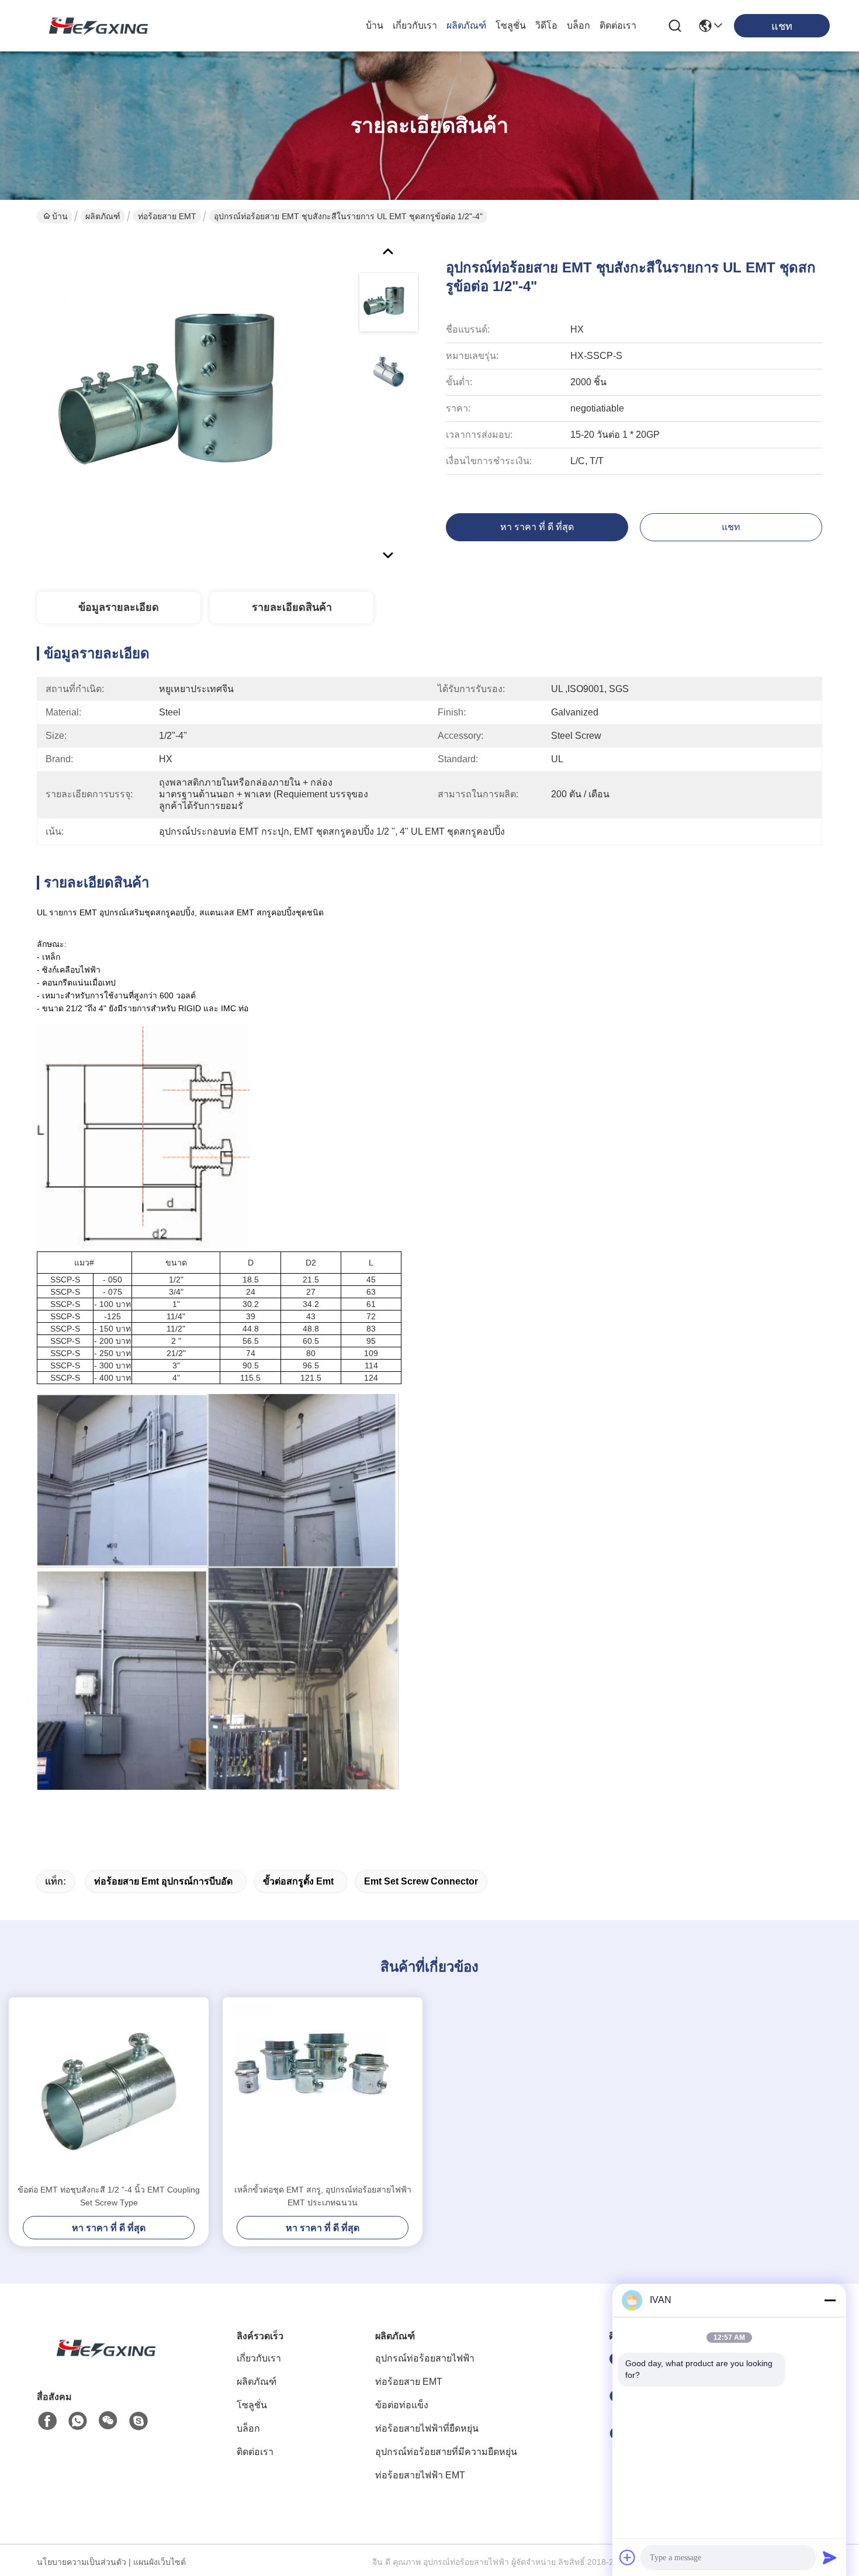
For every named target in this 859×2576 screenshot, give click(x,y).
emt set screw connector (421, 1881)
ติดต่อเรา (618, 25)
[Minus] (830, 2300)
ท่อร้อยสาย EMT (167, 216)
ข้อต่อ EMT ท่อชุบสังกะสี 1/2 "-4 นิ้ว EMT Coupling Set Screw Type (109, 2196)
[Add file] (628, 2557)
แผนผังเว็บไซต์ (160, 2562)
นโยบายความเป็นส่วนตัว (82, 2562)
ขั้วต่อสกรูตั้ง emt (298, 1881)
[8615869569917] (78, 2421)
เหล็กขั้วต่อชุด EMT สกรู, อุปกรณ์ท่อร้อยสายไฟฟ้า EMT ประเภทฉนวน (323, 2196)
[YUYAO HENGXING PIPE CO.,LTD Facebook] (47, 2421)
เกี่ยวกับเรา (415, 25)
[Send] (830, 2557)
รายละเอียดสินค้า (292, 607)
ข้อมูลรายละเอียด (119, 607)
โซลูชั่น (511, 25)
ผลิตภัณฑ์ (466, 25)
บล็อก (579, 25)
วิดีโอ (546, 25)
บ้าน (375, 25)
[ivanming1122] (138, 2421)
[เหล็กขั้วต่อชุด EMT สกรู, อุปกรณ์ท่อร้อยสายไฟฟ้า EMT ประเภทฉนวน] (323, 2090)
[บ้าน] (101, 2362)
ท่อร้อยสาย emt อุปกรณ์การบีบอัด (163, 1881)
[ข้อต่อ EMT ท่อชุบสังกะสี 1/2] (109, 2090)
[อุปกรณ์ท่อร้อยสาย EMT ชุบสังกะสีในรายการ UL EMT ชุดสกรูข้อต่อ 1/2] (192, 400)
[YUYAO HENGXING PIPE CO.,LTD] (93, 26)
